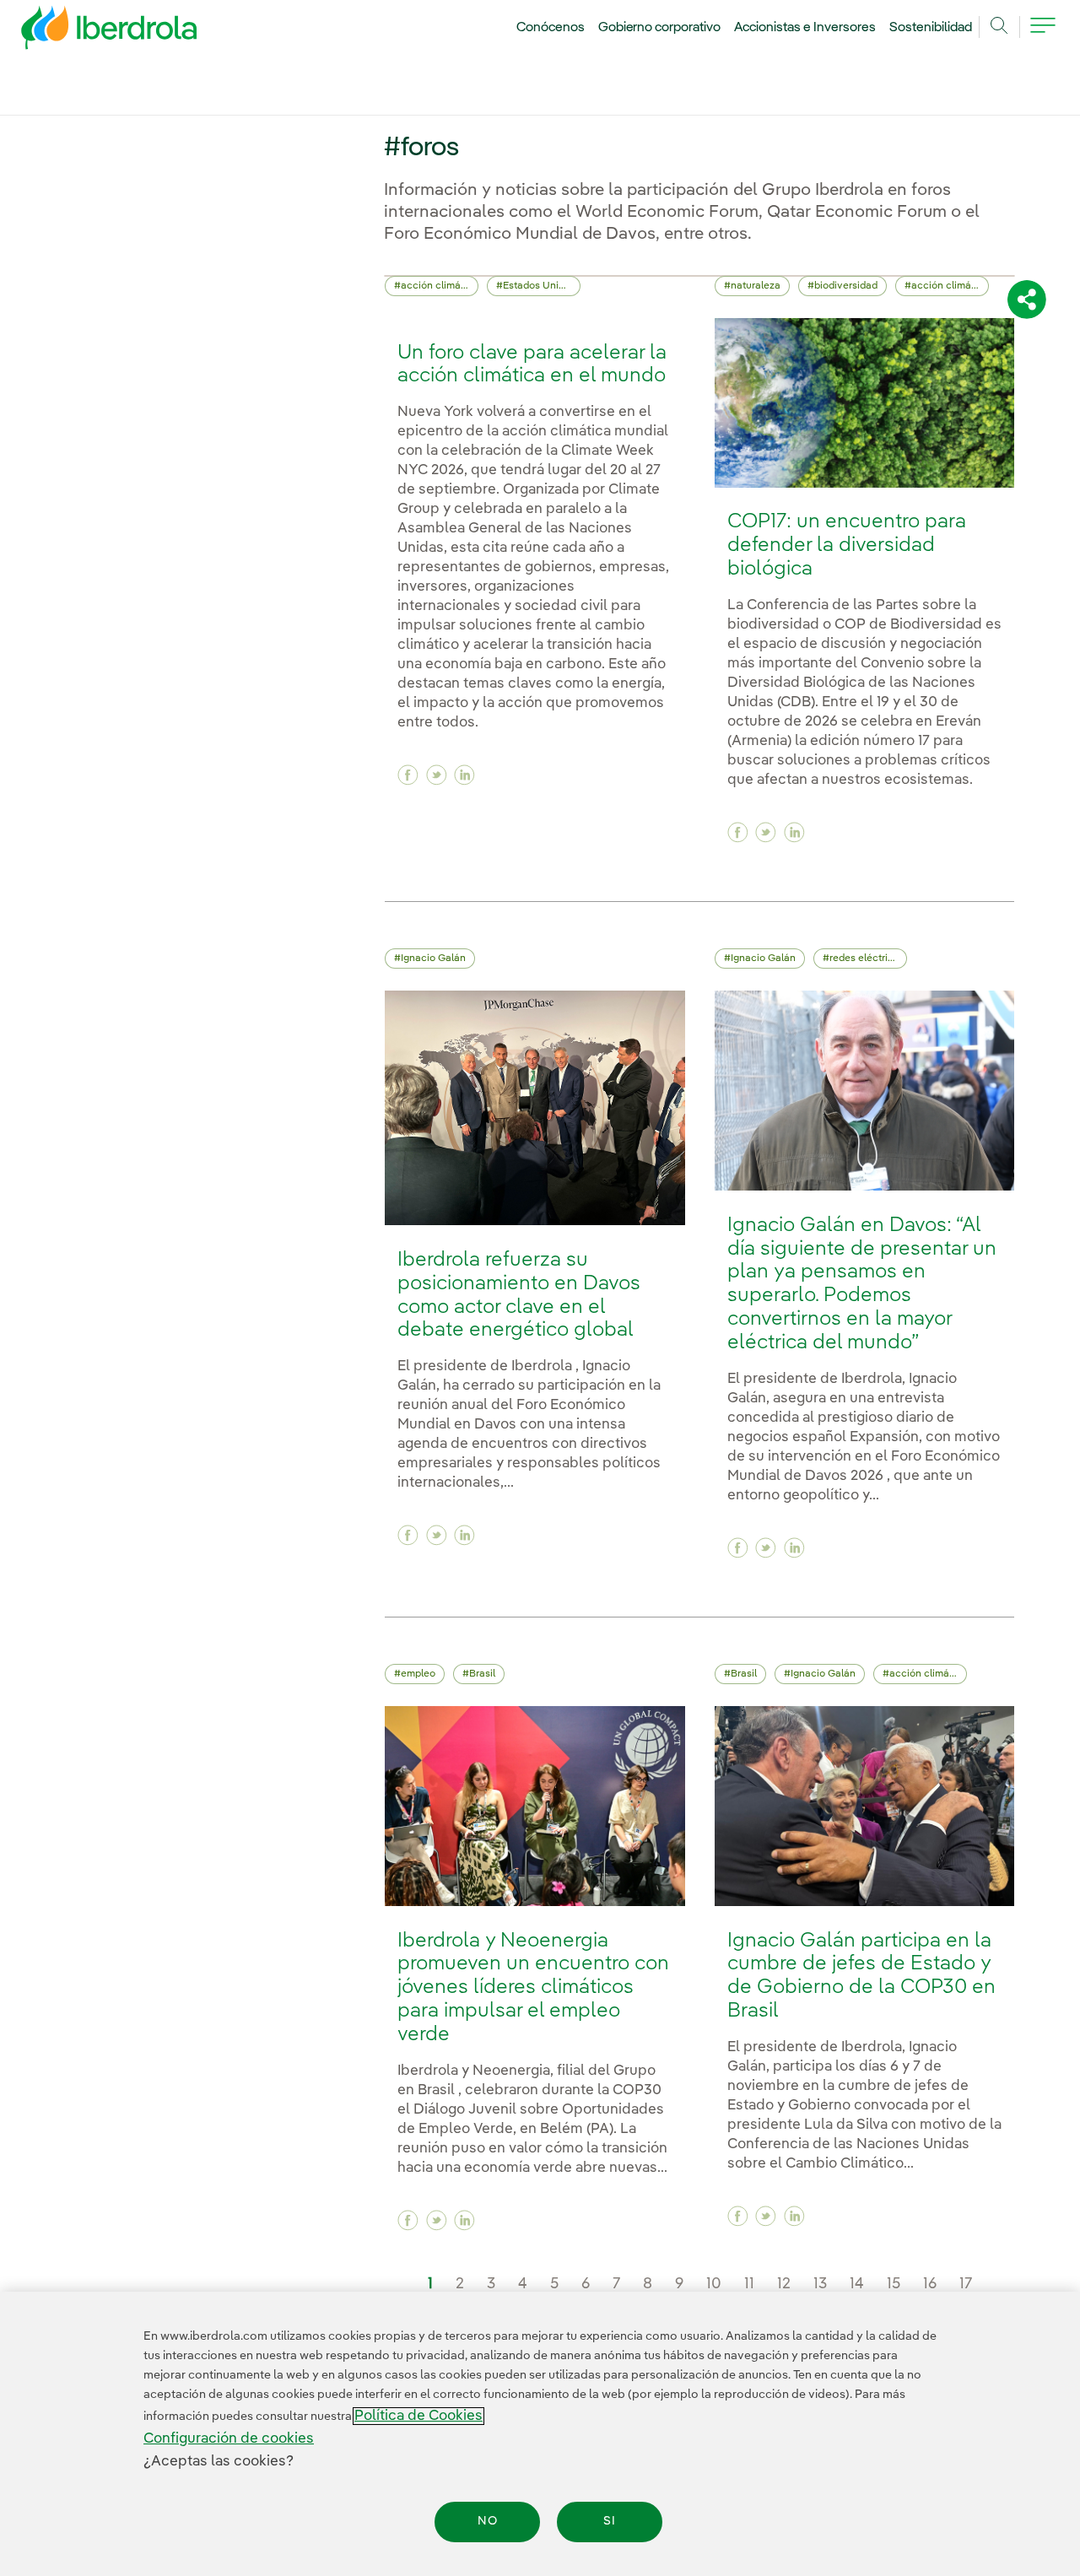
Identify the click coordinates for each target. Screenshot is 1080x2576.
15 (894, 2284)
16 (930, 2284)
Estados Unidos (539, 286)
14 (857, 2284)
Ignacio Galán (433, 959)
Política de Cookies (418, 2416)
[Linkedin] (464, 775)
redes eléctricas (867, 959)
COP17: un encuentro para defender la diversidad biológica (847, 545)
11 (749, 2284)
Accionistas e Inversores (805, 28)
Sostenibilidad (931, 28)
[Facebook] (408, 775)
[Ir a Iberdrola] (86, 32)
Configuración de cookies (229, 2439)
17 (966, 2284)
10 (714, 2284)
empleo (418, 1674)
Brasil (482, 1674)
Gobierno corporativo (660, 28)
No (488, 2522)
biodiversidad (846, 286)
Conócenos (551, 28)
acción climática (440, 286)
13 (820, 2284)
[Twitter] (437, 775)
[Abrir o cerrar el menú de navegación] (1043, 35)
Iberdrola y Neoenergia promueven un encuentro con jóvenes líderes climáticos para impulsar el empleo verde (533, 1988)
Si (610, 2522)
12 (784, 2284)
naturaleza (756, 286)
